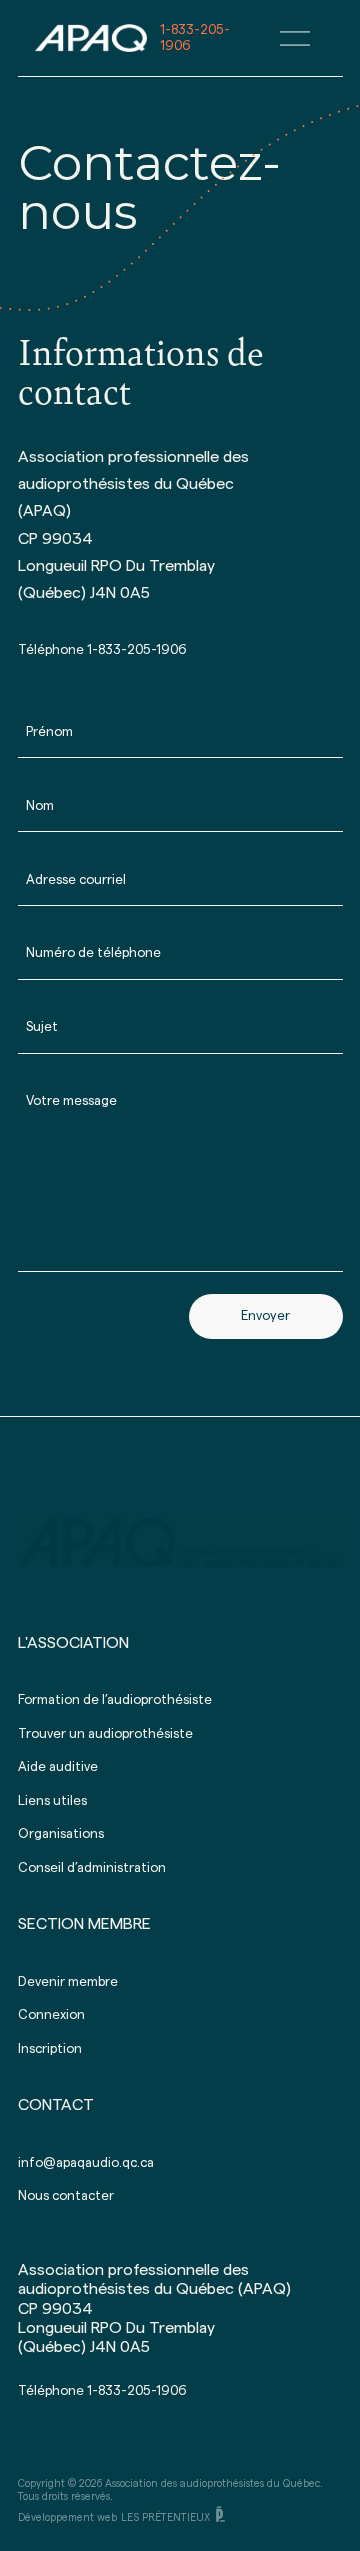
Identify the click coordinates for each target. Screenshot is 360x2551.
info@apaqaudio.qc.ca (86, 2162)
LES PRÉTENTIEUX (165, 2517)
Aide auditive (58, 1766)
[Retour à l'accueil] (91, 35)
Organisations (61, 1833)
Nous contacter (66, 2195)
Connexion (51, 2014)
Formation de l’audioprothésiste (115, 1699)
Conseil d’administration (92, 1867)
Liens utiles (52, 1800)
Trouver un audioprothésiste (105, 1733)
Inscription (50, 2048)
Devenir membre (68, 1981)
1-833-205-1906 (135, 649)
